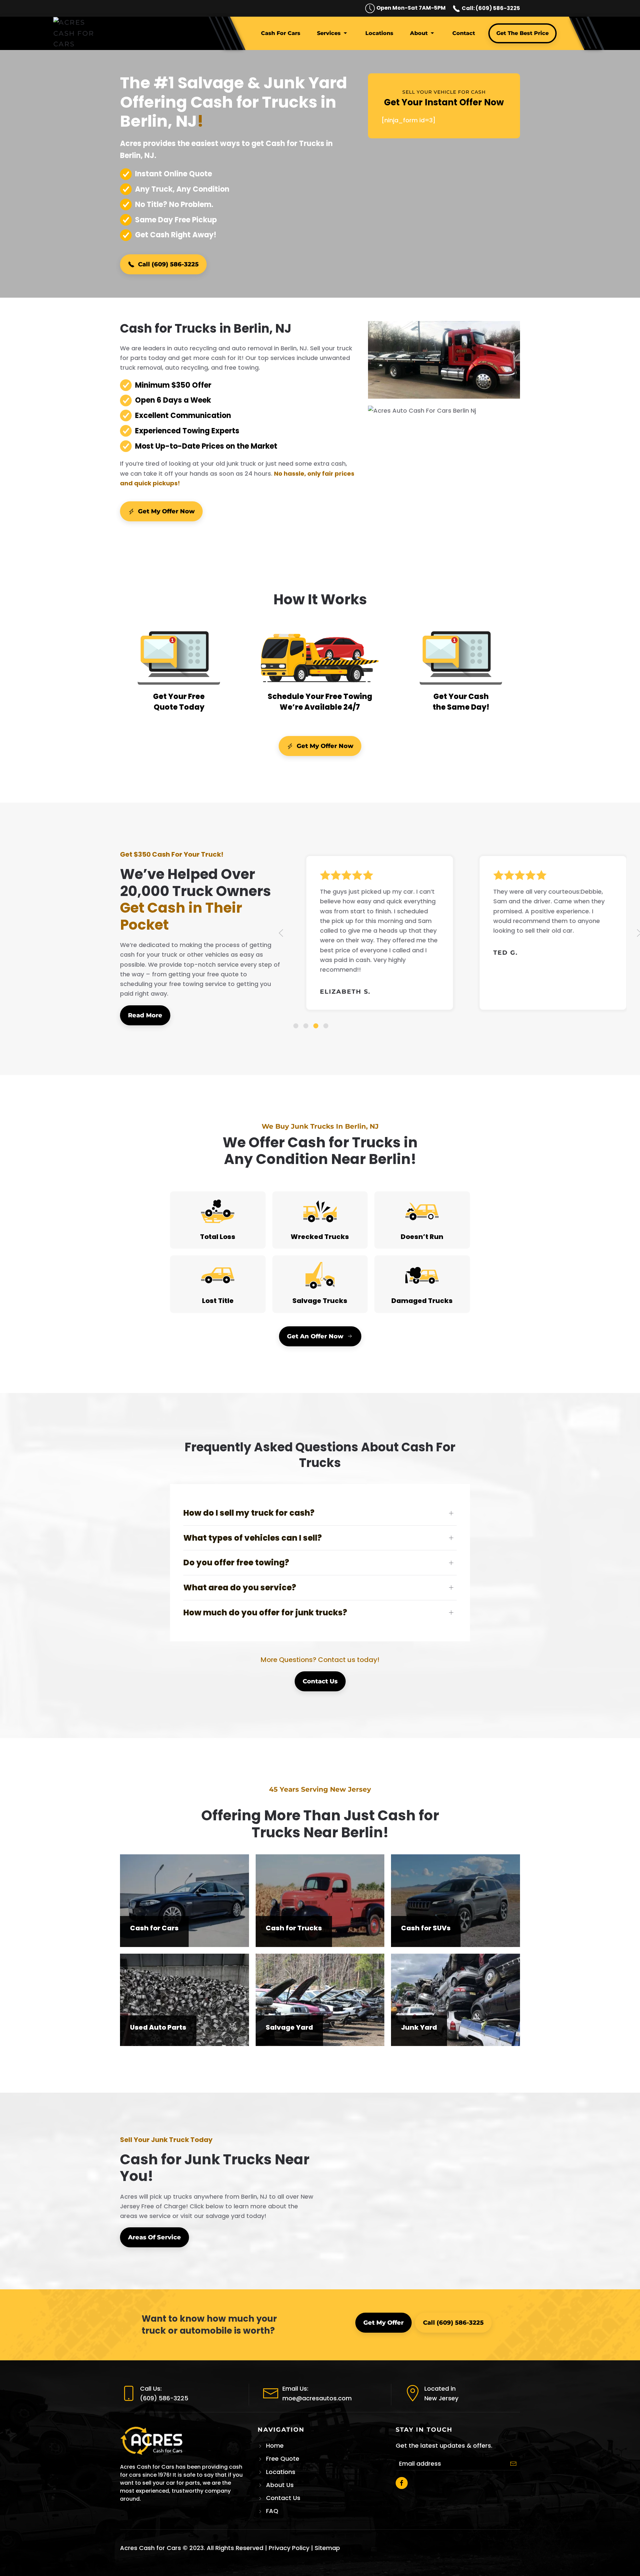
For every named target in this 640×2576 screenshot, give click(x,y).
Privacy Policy (289, 2548)
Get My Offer (383, 2323)
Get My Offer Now (166, 511)
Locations (379, 33)
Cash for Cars (281, 33)
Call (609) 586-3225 (168, 264)
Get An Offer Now (315, 1336)
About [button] (419, 33)
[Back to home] (75, 33)
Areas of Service (154, 2237)
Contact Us (320, 1681)
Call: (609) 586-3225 (490, 8)
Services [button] (329, 33)
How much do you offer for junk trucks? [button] (265, 1612)
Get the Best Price (522, 33)
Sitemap (327, 2548)
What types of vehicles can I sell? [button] (252, 1538)
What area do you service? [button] (240, 1587)
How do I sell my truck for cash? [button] (249, 1513)
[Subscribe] (513, 2464)
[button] (281, 933)
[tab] (296, 1026)
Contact (464, 33)
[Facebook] (402, 2483)
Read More (145, 1015)
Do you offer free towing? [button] (236, 1562)
